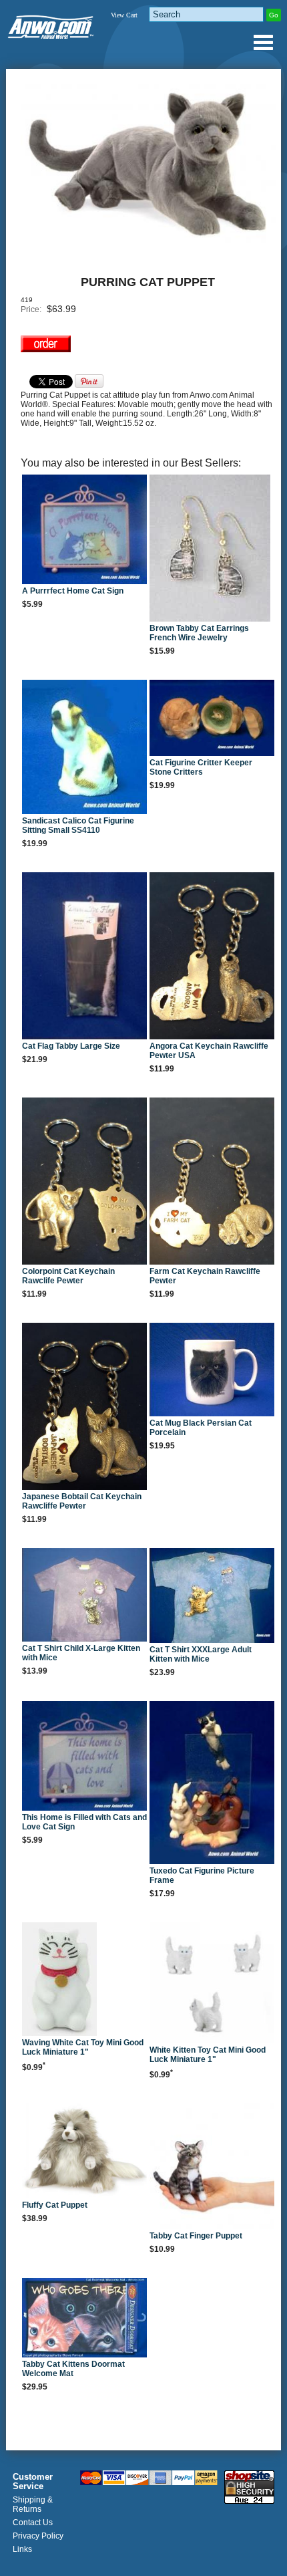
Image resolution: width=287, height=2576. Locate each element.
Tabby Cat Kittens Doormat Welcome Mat (73, 2369)
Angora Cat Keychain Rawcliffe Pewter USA (209, 1051)
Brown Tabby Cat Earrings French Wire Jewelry (199, 633)
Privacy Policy (38, 2536)
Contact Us (33, 2523)
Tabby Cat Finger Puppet (196, 2236)
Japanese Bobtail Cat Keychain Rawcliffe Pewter (82, 1501)
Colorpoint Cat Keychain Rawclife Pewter (68, 1276)
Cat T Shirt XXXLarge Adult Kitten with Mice (201, 1654)
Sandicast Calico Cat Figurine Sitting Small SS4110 (78, 825)
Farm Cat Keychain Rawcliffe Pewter (205, 1276)
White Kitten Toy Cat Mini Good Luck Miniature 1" (208, 2055)
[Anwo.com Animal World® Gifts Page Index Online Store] (51, 24)
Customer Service (33, 2482)
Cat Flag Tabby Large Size (71, 1046)
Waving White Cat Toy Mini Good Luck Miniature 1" (83, 2047)
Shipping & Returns (33, 2504)
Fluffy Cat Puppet (55, 2205)
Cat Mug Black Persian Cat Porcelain (201, 1428)
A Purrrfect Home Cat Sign (73, 591)
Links (22, 2549)
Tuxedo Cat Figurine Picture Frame (202, 1876)
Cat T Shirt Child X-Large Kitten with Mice (81, 1653)
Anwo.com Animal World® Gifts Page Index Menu (263, 42)
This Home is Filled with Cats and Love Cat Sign (84, 1822)
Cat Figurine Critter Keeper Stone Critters (201, 767)
